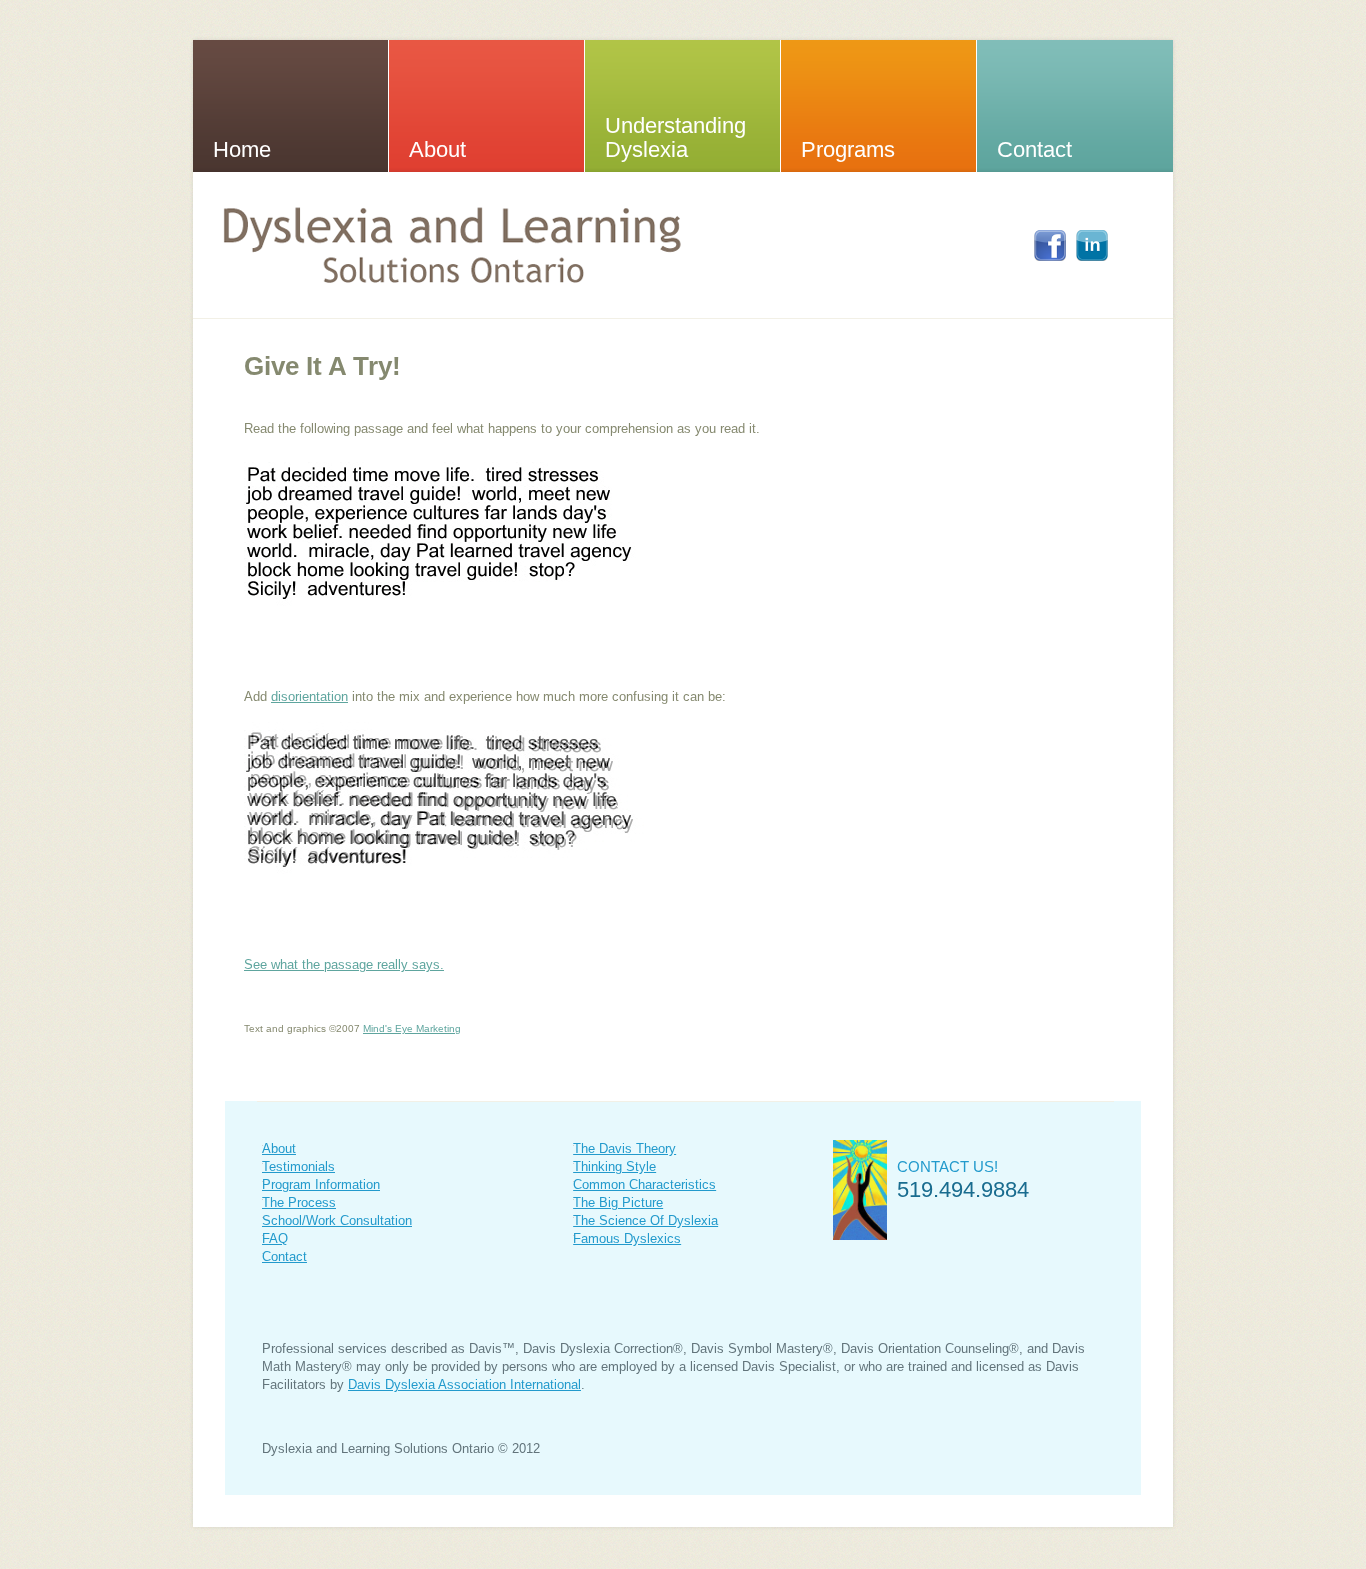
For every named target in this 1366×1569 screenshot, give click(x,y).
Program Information (321, 1184)
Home (242, 149)
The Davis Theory (624, 1148)
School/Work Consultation (337, 1220)
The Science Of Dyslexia (645, 1220)
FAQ (275, 1238)
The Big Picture (618, 1202)
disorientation (309, 696)
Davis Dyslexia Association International (464, 1384)
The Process (299, 1202)
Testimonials (298, 1166)
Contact (1034, 149)
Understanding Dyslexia (675, 137)
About (437, 149)
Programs (848, 149)
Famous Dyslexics (627, 1238)
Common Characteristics (644, 1184)
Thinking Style (614, 1166)
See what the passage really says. (344, 964)
